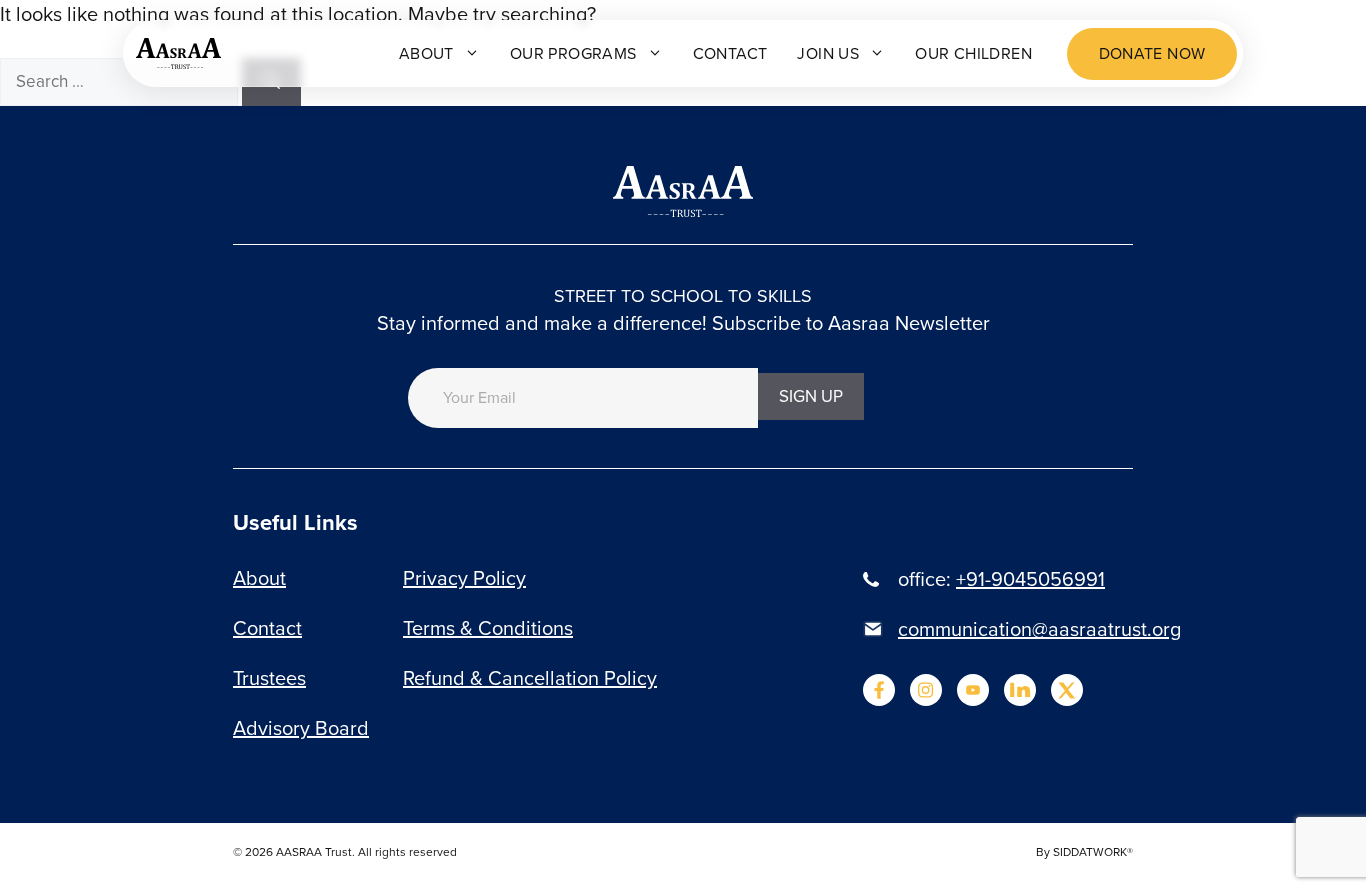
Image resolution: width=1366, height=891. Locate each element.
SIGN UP (811, 396)
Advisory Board (301, 728)
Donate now (1152, 53)
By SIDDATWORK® (1084, 852)
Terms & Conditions (488, 628)
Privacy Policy (464, 578)
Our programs (573, 53)
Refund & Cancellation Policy (530, 678)
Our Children (973, 53)
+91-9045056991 (1030, 579)
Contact (730, 53)
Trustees (269, 678)
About (426, 53)
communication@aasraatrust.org (1039, 629)
